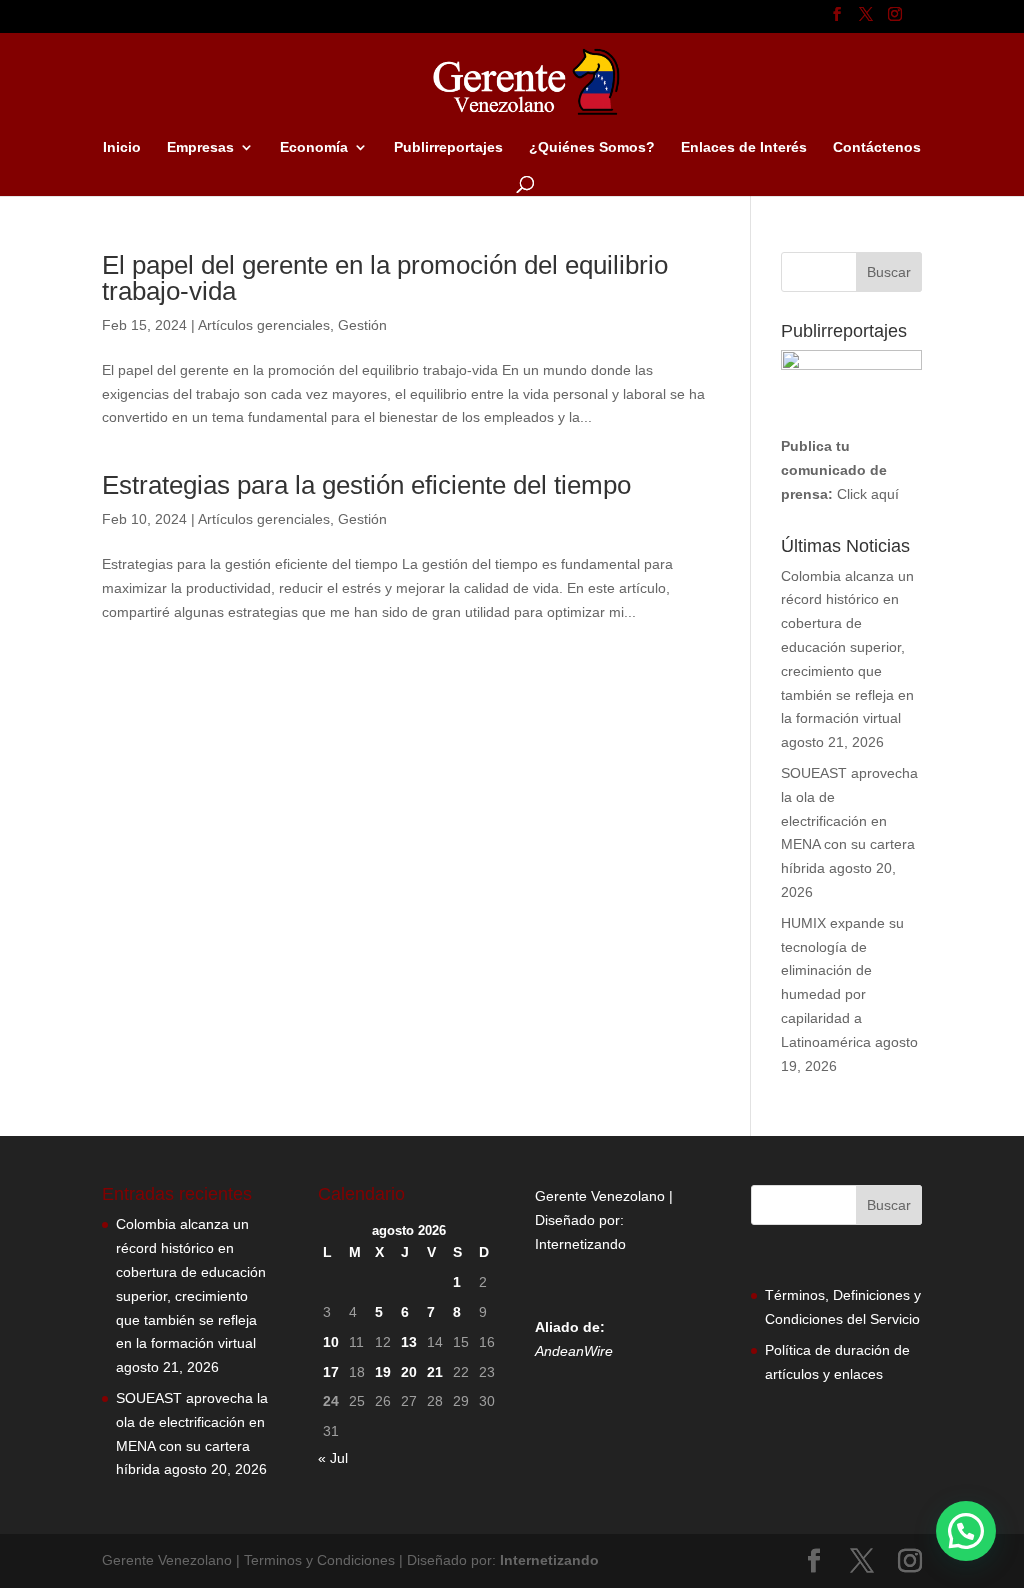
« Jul (333, 1458)
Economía (314, 147)
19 (383, 1372)
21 (435, 1372)
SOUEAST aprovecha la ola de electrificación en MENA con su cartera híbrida (849, 820)
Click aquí (868, 494)
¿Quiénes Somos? (592, 147)
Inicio (122, 147)
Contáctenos (877, 147)
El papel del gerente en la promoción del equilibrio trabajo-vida (385, 278)
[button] (966, 1531)
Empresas (200, 147)
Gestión (362, 325)
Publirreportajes (448, 147)
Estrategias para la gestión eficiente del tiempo (366, 485)
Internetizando (580, 1244)
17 (331, 1372)
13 (409, 1342)
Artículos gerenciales (264, 325)
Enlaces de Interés (744, 147)
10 (331, 1342)
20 (409, 1372)
